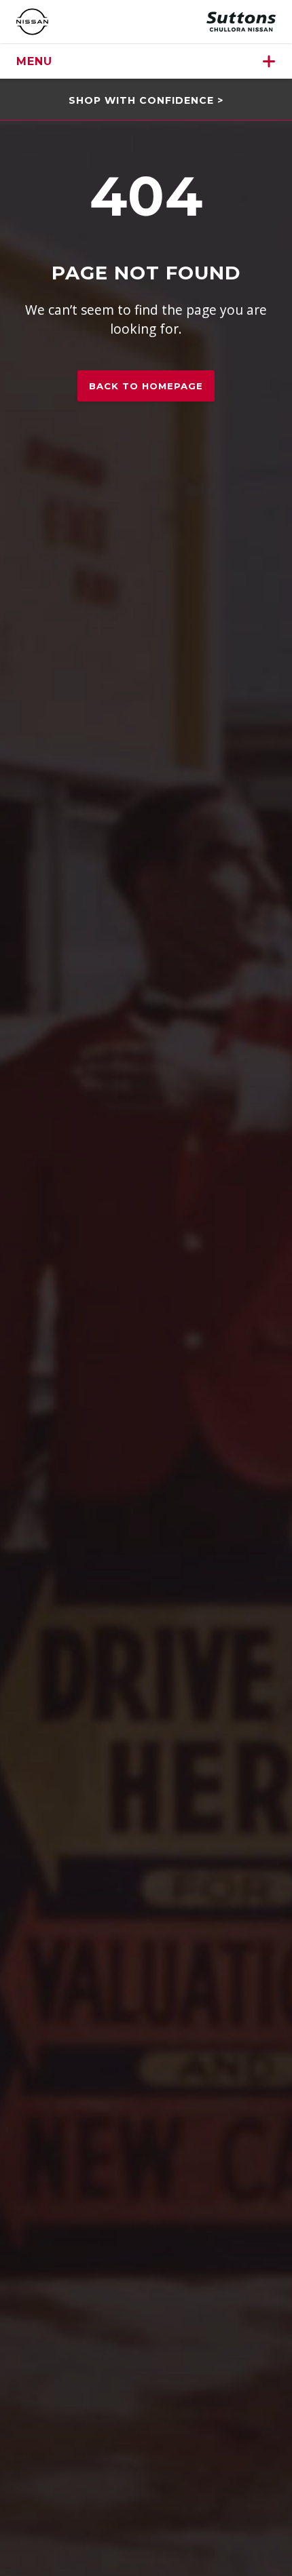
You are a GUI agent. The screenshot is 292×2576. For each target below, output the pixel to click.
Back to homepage (146, 386)
